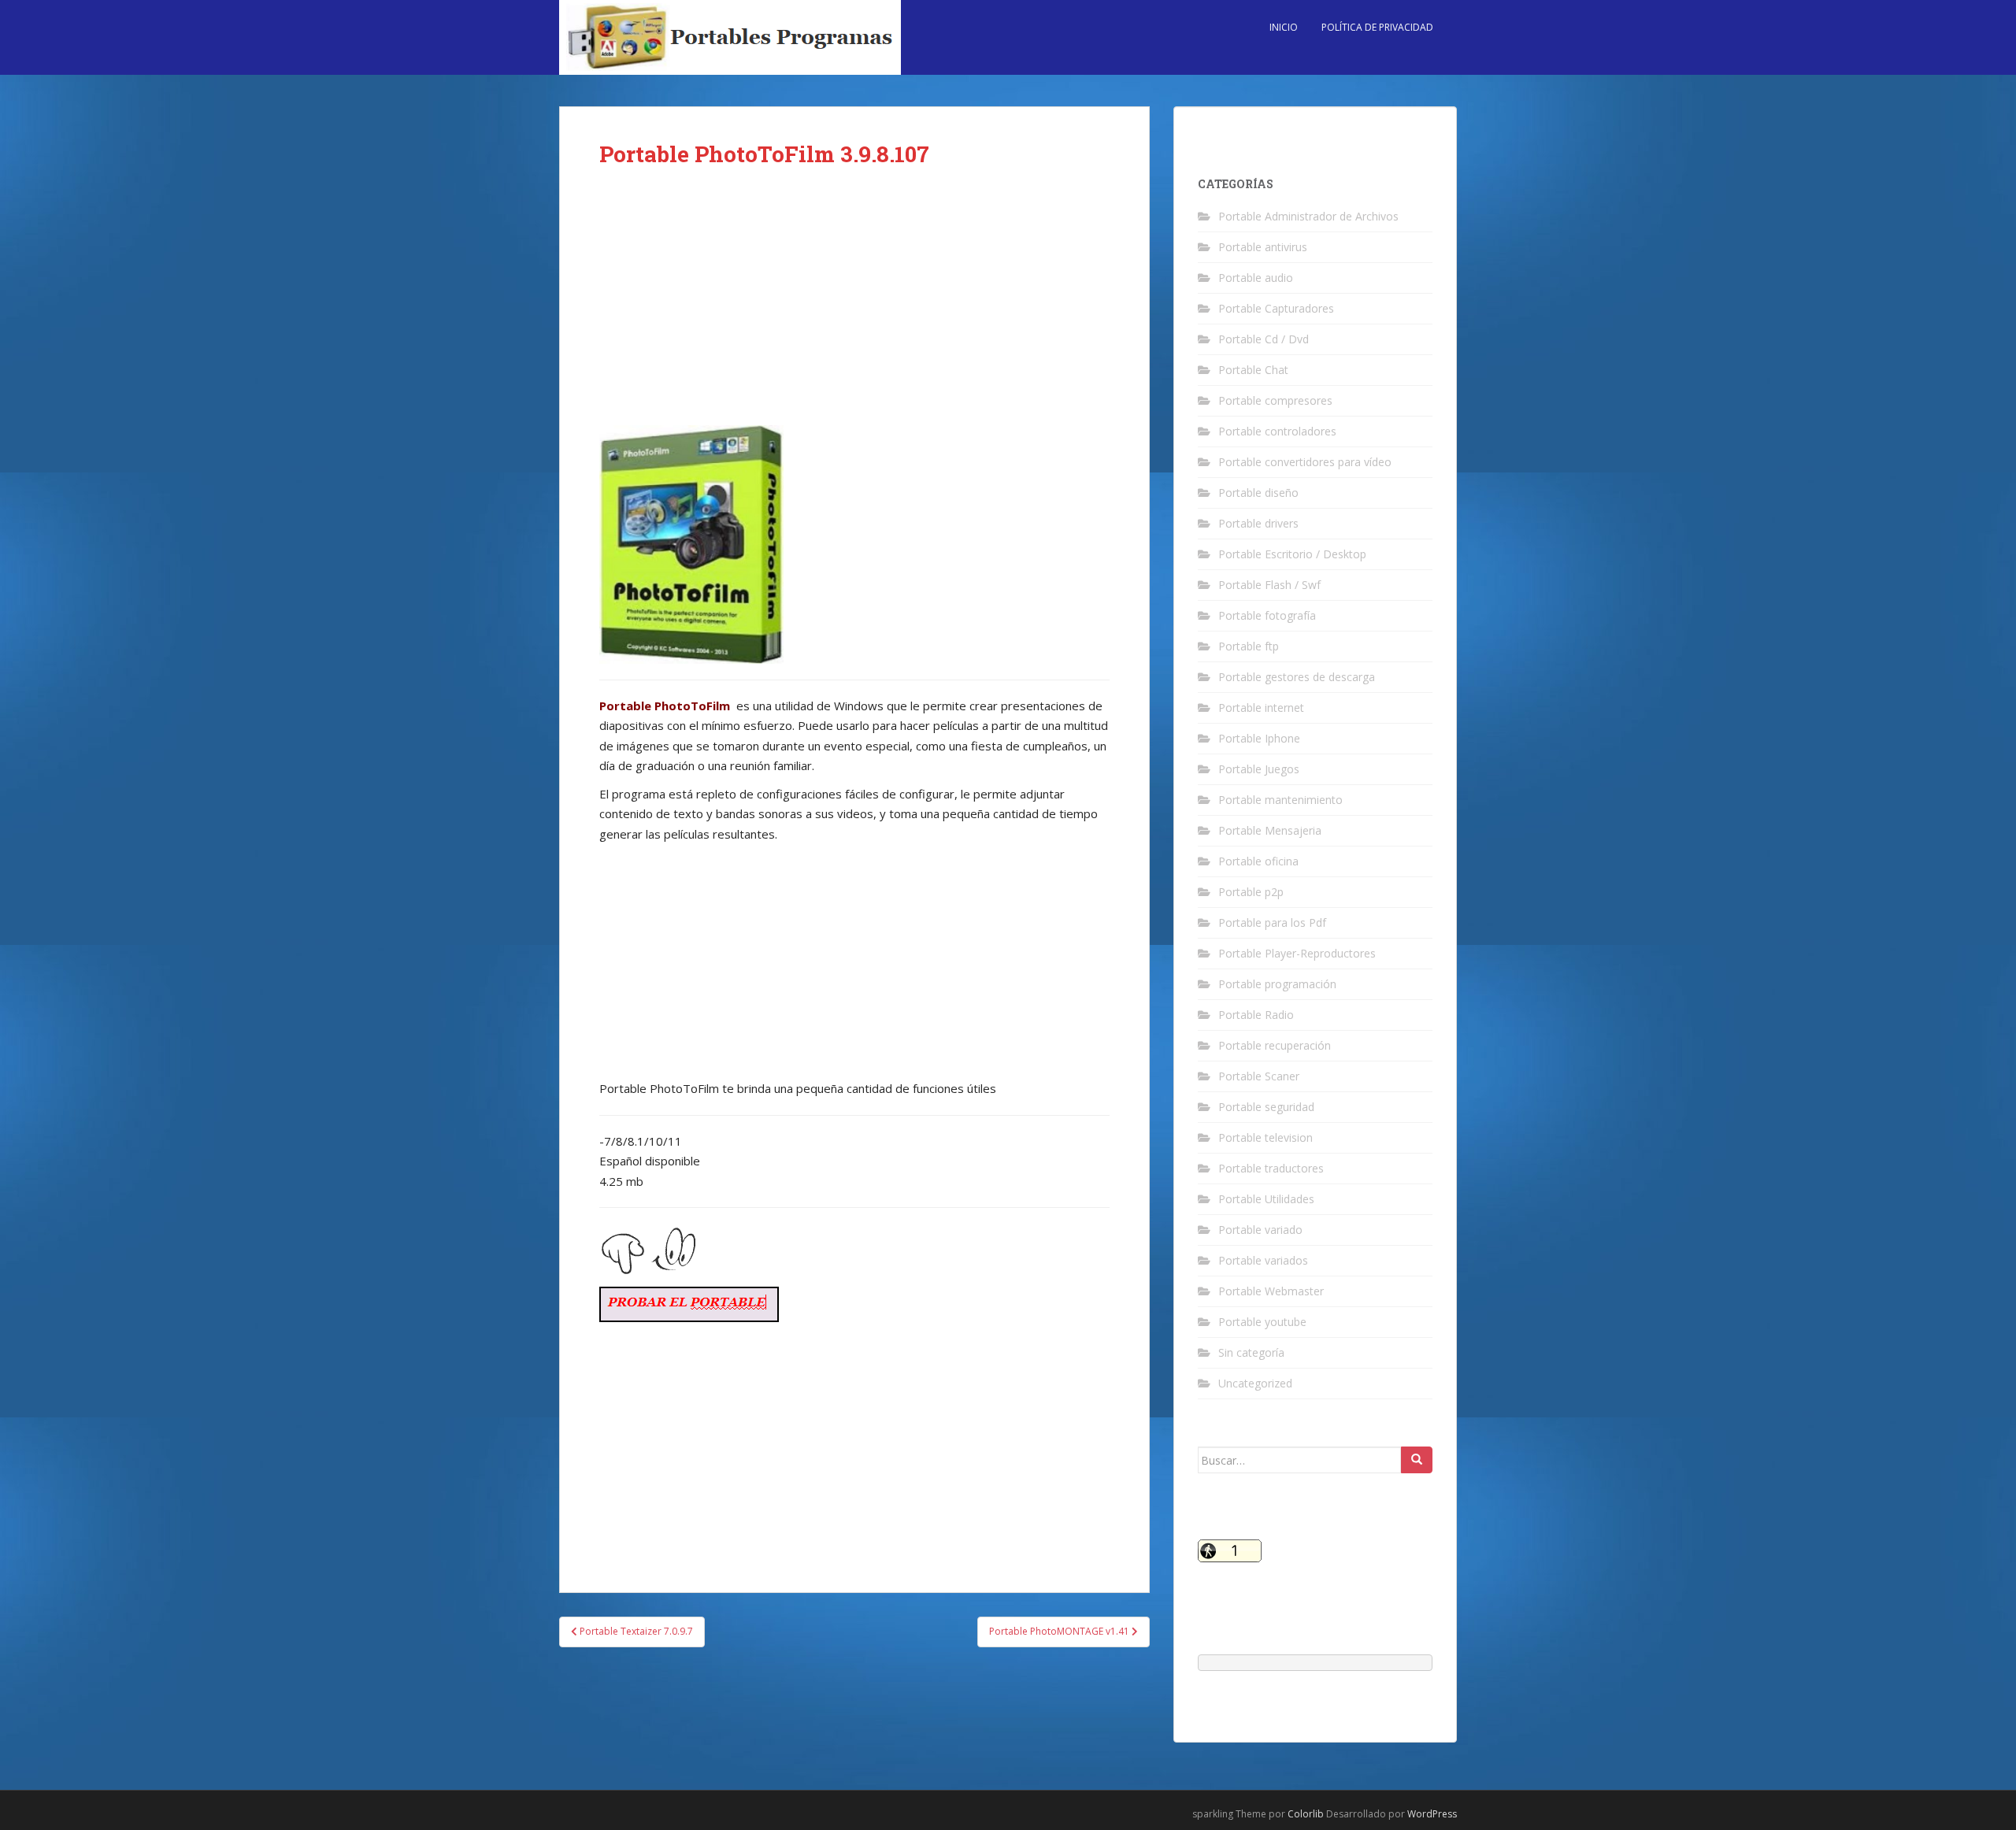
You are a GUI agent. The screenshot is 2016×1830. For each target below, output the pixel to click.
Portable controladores (1277, 431)
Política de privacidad (1377, 27)
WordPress (1432, 1814)
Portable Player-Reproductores (1297, 953)
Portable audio (1256, 278)
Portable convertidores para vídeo (1305, 462)
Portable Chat (1253, 370)
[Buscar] (1417, 1460)
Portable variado (1260, 1230)
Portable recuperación (1275, 1045)
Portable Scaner (1259, 1076)
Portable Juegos (1259, 769)
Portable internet (1261, 708)
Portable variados (1263, 1260)
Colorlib (1306, 1814)
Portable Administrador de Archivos (1308, 216)
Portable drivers (1258, 523)
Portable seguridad (1266, 1107)
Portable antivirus (1263, 247)
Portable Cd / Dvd (1264, 339)
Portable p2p (1251, 892)
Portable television (1266, 1137)
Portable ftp (1249, 646)
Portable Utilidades (1266, 1199)
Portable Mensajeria (1270, 830)
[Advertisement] (854, 309)
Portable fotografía (1267, 615)
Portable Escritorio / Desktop (1292, 554)
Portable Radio (1256, 1015)
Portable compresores (1275, 400)
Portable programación (1277, 984)
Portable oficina (1258, 861)
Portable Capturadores (1276, 308)
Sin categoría (1251, 1352)
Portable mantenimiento (1280, 800)
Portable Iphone (1259, 738)
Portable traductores (1271, 1168)
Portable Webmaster (1271, 1291)
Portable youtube (1262, 1322)
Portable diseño (1258, 493)
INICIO (1284, 27)
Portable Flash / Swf (1269, 585)
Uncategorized (1255, 1383)
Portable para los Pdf (1272, 922)
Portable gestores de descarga (1297, 677)
